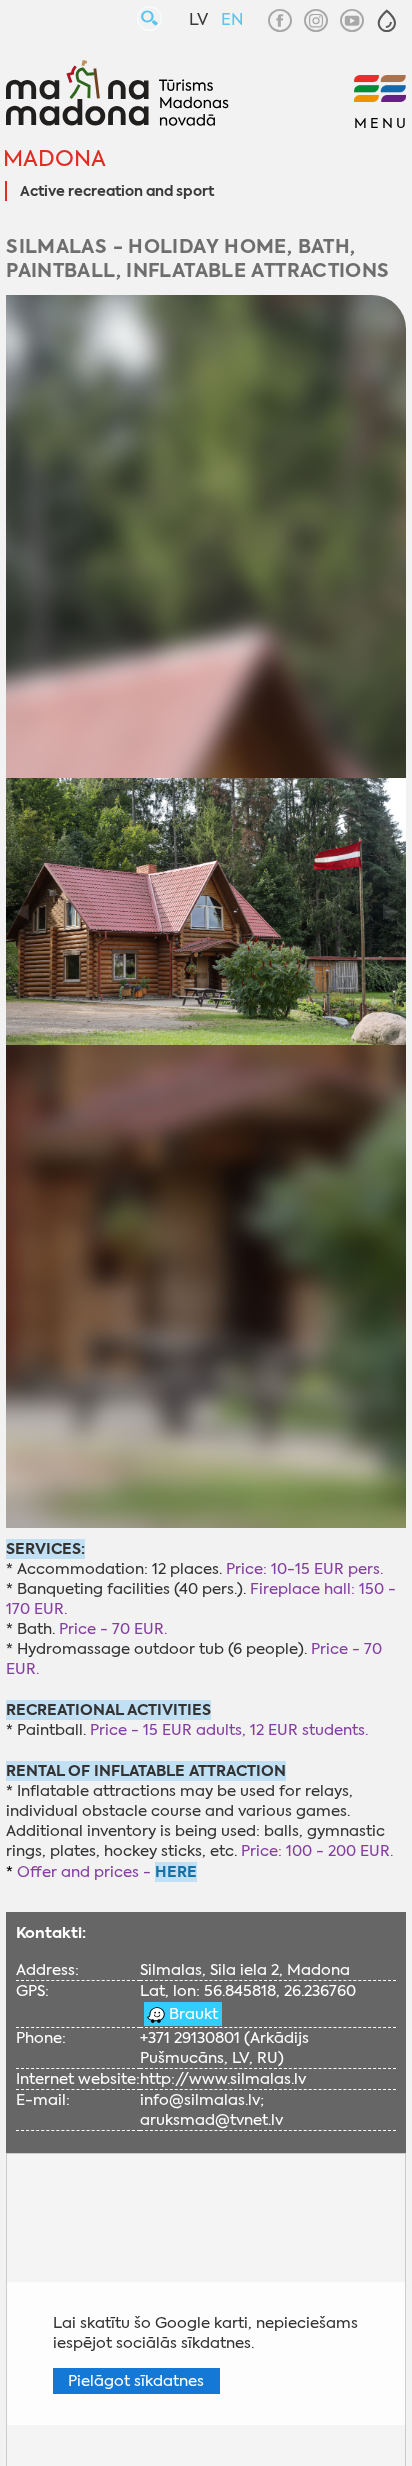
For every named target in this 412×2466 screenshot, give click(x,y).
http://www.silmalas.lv (223, 2079)
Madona (54, 158)
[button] (387, 21)
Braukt (191, 2014)
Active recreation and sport (117, 192)
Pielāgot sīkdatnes (136, 2381)
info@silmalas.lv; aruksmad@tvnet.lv (211, 2110)
